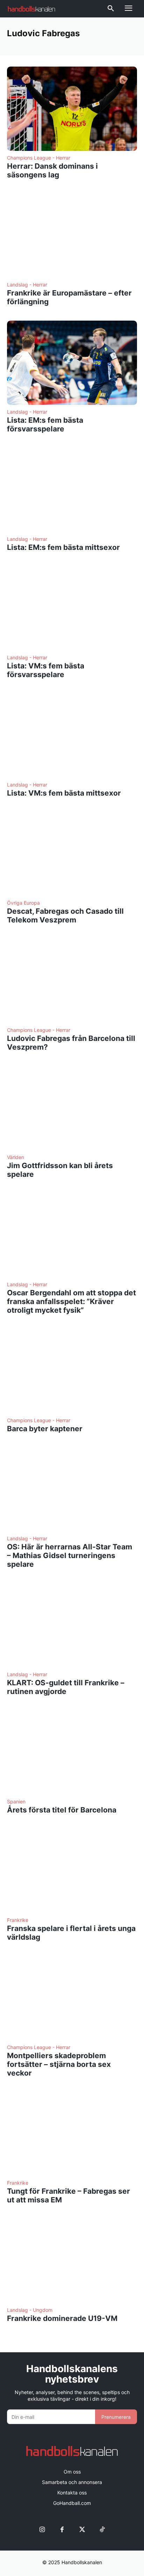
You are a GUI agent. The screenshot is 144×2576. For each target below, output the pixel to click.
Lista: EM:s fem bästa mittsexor (63, 547)
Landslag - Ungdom (30, 2310)
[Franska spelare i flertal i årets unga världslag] (72, 1871)
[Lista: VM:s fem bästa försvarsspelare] (72, 608)
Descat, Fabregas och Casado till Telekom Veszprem (65, 915)
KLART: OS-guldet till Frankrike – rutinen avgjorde (66, 1687)
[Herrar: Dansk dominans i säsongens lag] (72, 109)
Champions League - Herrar (39, 158)
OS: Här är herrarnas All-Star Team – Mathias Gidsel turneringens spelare (70, 1555)
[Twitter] (82, 2529)
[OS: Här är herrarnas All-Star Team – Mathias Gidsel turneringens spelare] (72, 1490)
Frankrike (18, 1920)
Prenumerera (116, 2417)
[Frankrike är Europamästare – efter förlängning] (72, 236)
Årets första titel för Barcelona (62, 1810)
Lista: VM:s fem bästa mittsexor (64, 793)
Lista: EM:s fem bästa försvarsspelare (45, 424)
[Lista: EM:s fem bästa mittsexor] (72, 490)
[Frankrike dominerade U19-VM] (72, 2261)
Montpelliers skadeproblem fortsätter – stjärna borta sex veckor (59, 2064)
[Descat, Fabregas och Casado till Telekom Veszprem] (72, 854)
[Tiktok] (102, 2529)
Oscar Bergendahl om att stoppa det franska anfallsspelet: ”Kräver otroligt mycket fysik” (71, 1301)
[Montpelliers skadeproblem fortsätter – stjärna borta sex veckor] (72, 1998)
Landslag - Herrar (27, 285)
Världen (16, 1157)
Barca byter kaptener (45, 1429)
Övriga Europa (23, 903)
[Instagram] (42, 2529)
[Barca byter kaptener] (72, 1371)
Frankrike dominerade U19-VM (62, 2318)
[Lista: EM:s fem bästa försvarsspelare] (72, 363)
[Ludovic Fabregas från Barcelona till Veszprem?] (72, 981)
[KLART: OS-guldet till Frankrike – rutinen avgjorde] (72, 1625)
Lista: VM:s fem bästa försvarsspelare (46, 670)
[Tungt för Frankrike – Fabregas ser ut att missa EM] (72, 2134)
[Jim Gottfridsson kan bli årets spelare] (72, 1108)
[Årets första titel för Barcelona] (72, 1753)
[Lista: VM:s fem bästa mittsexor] (72, 736)
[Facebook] (62, 2529)
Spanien (16, 1802)
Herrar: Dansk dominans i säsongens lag (52, 170)
